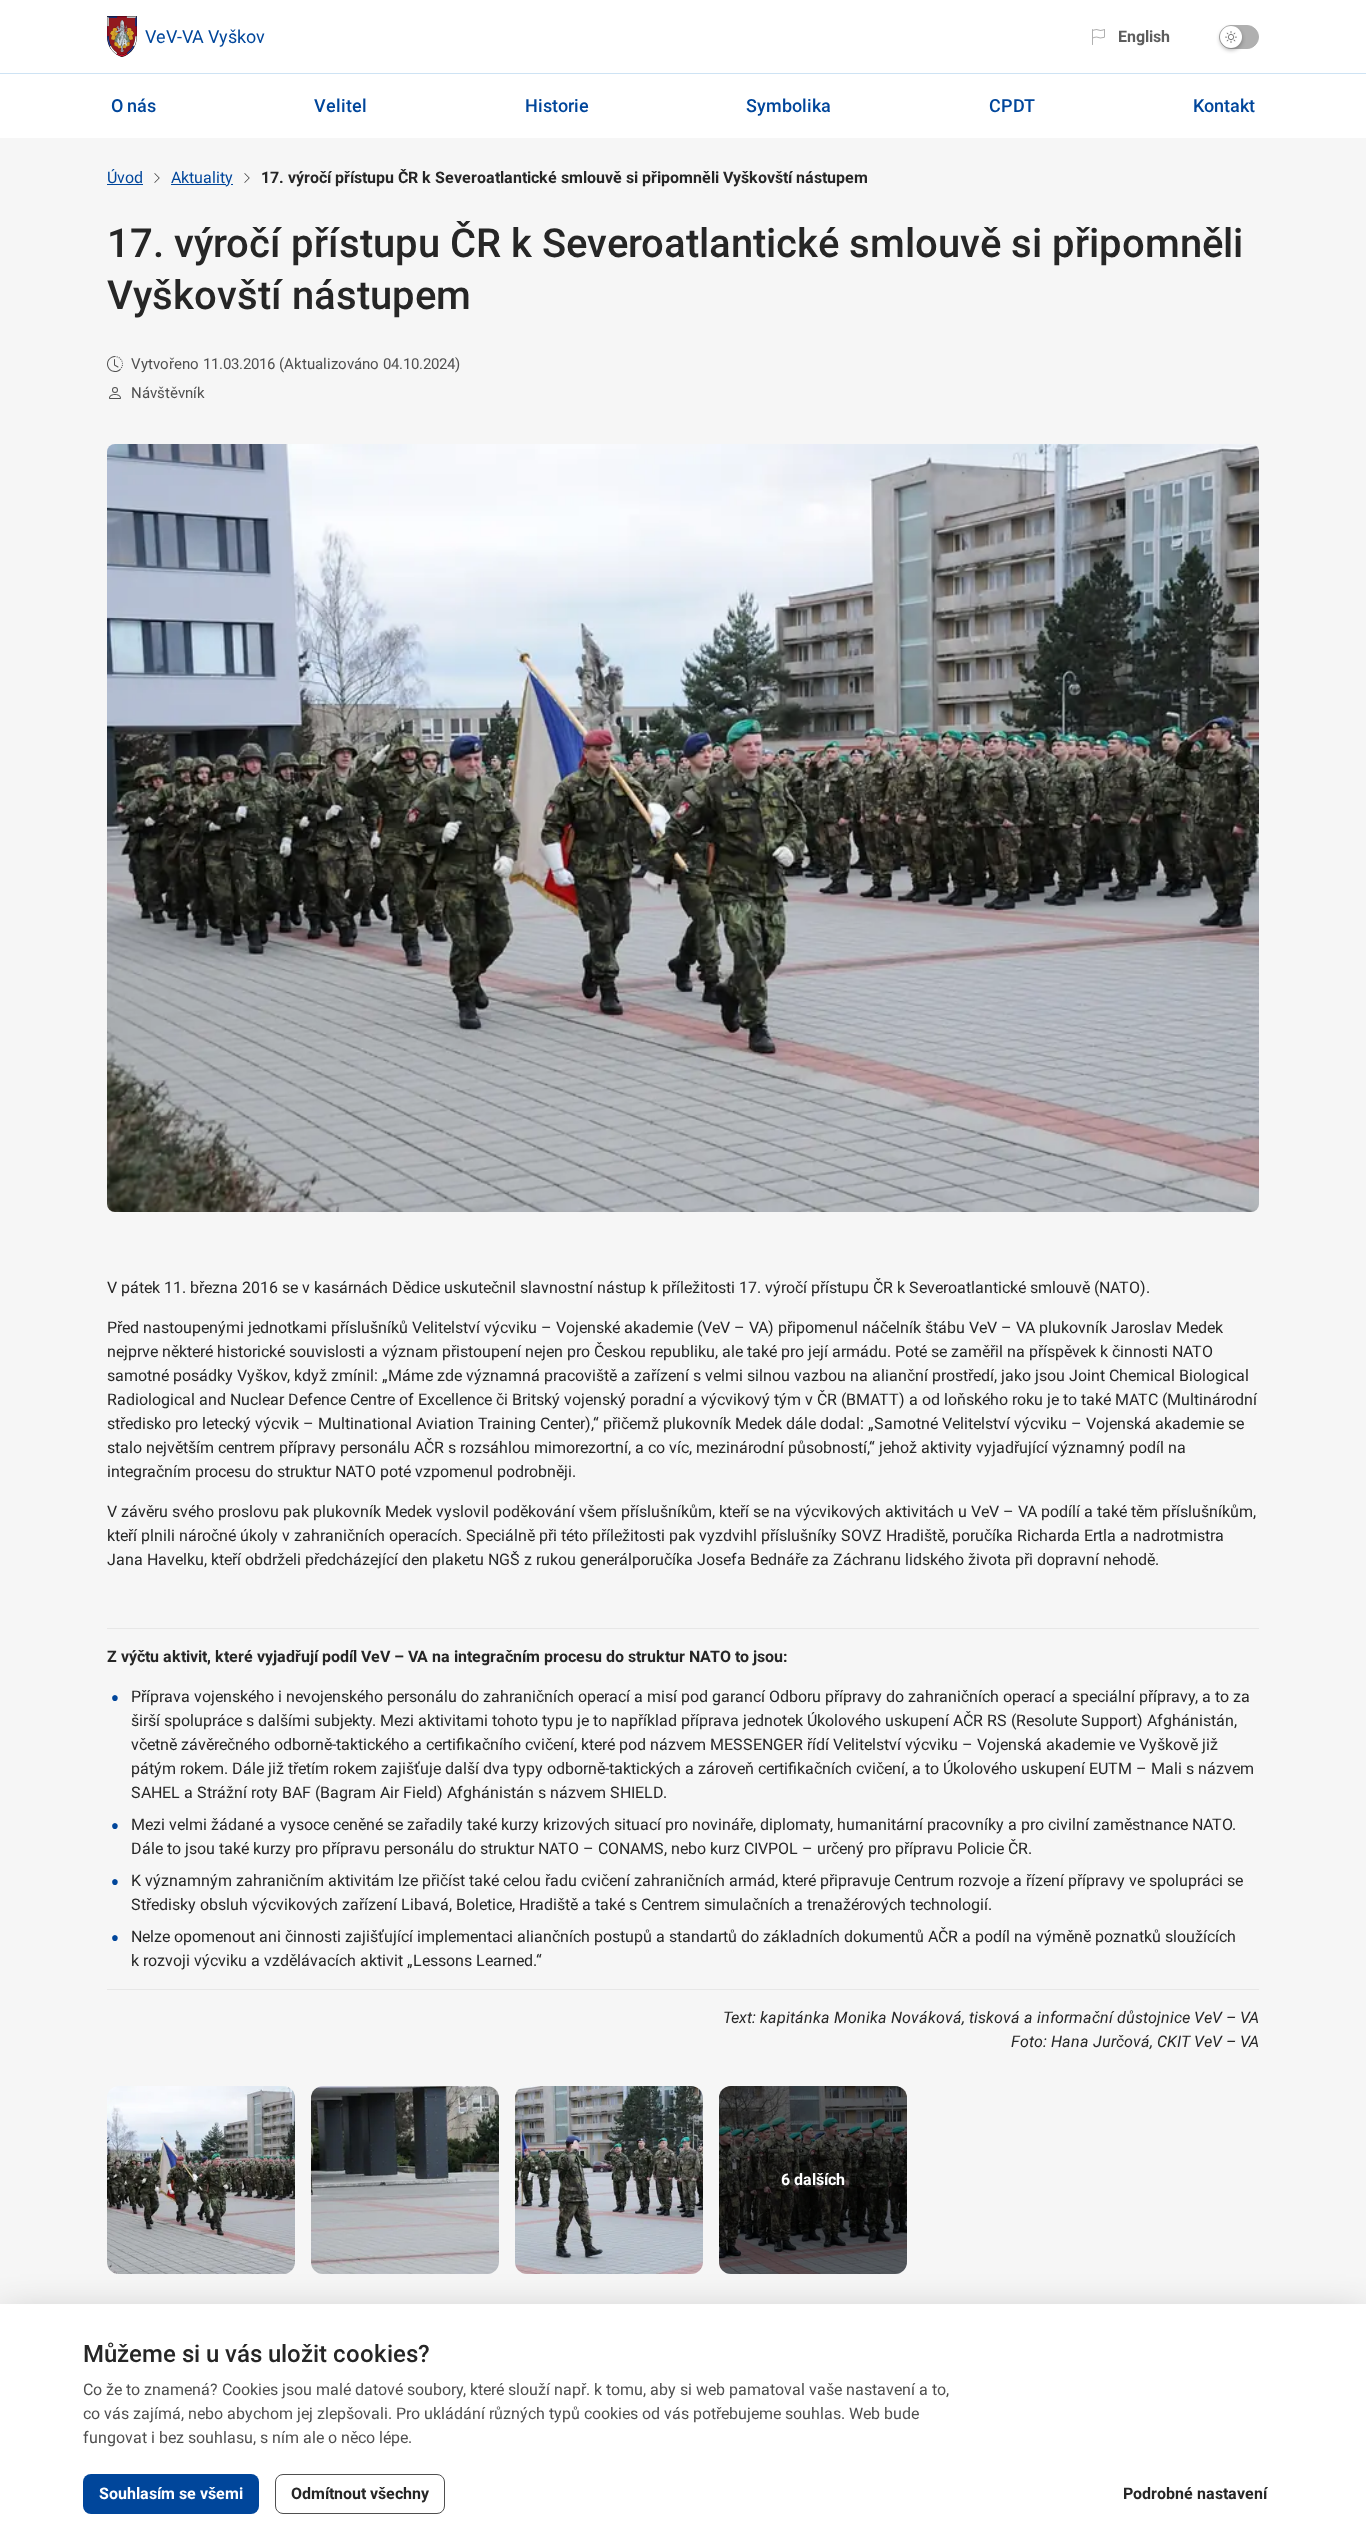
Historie (557, 105)
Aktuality (202, 177)
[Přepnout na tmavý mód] (1239, 37)
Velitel (340, 105)
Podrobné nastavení (1195, 2493)
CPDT (1012, 105)
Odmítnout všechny (360, 2493)
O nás (133, 105)
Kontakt (1224, 105)
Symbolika (788, 105)
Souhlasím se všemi (171, 2493)
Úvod (125, 177)
